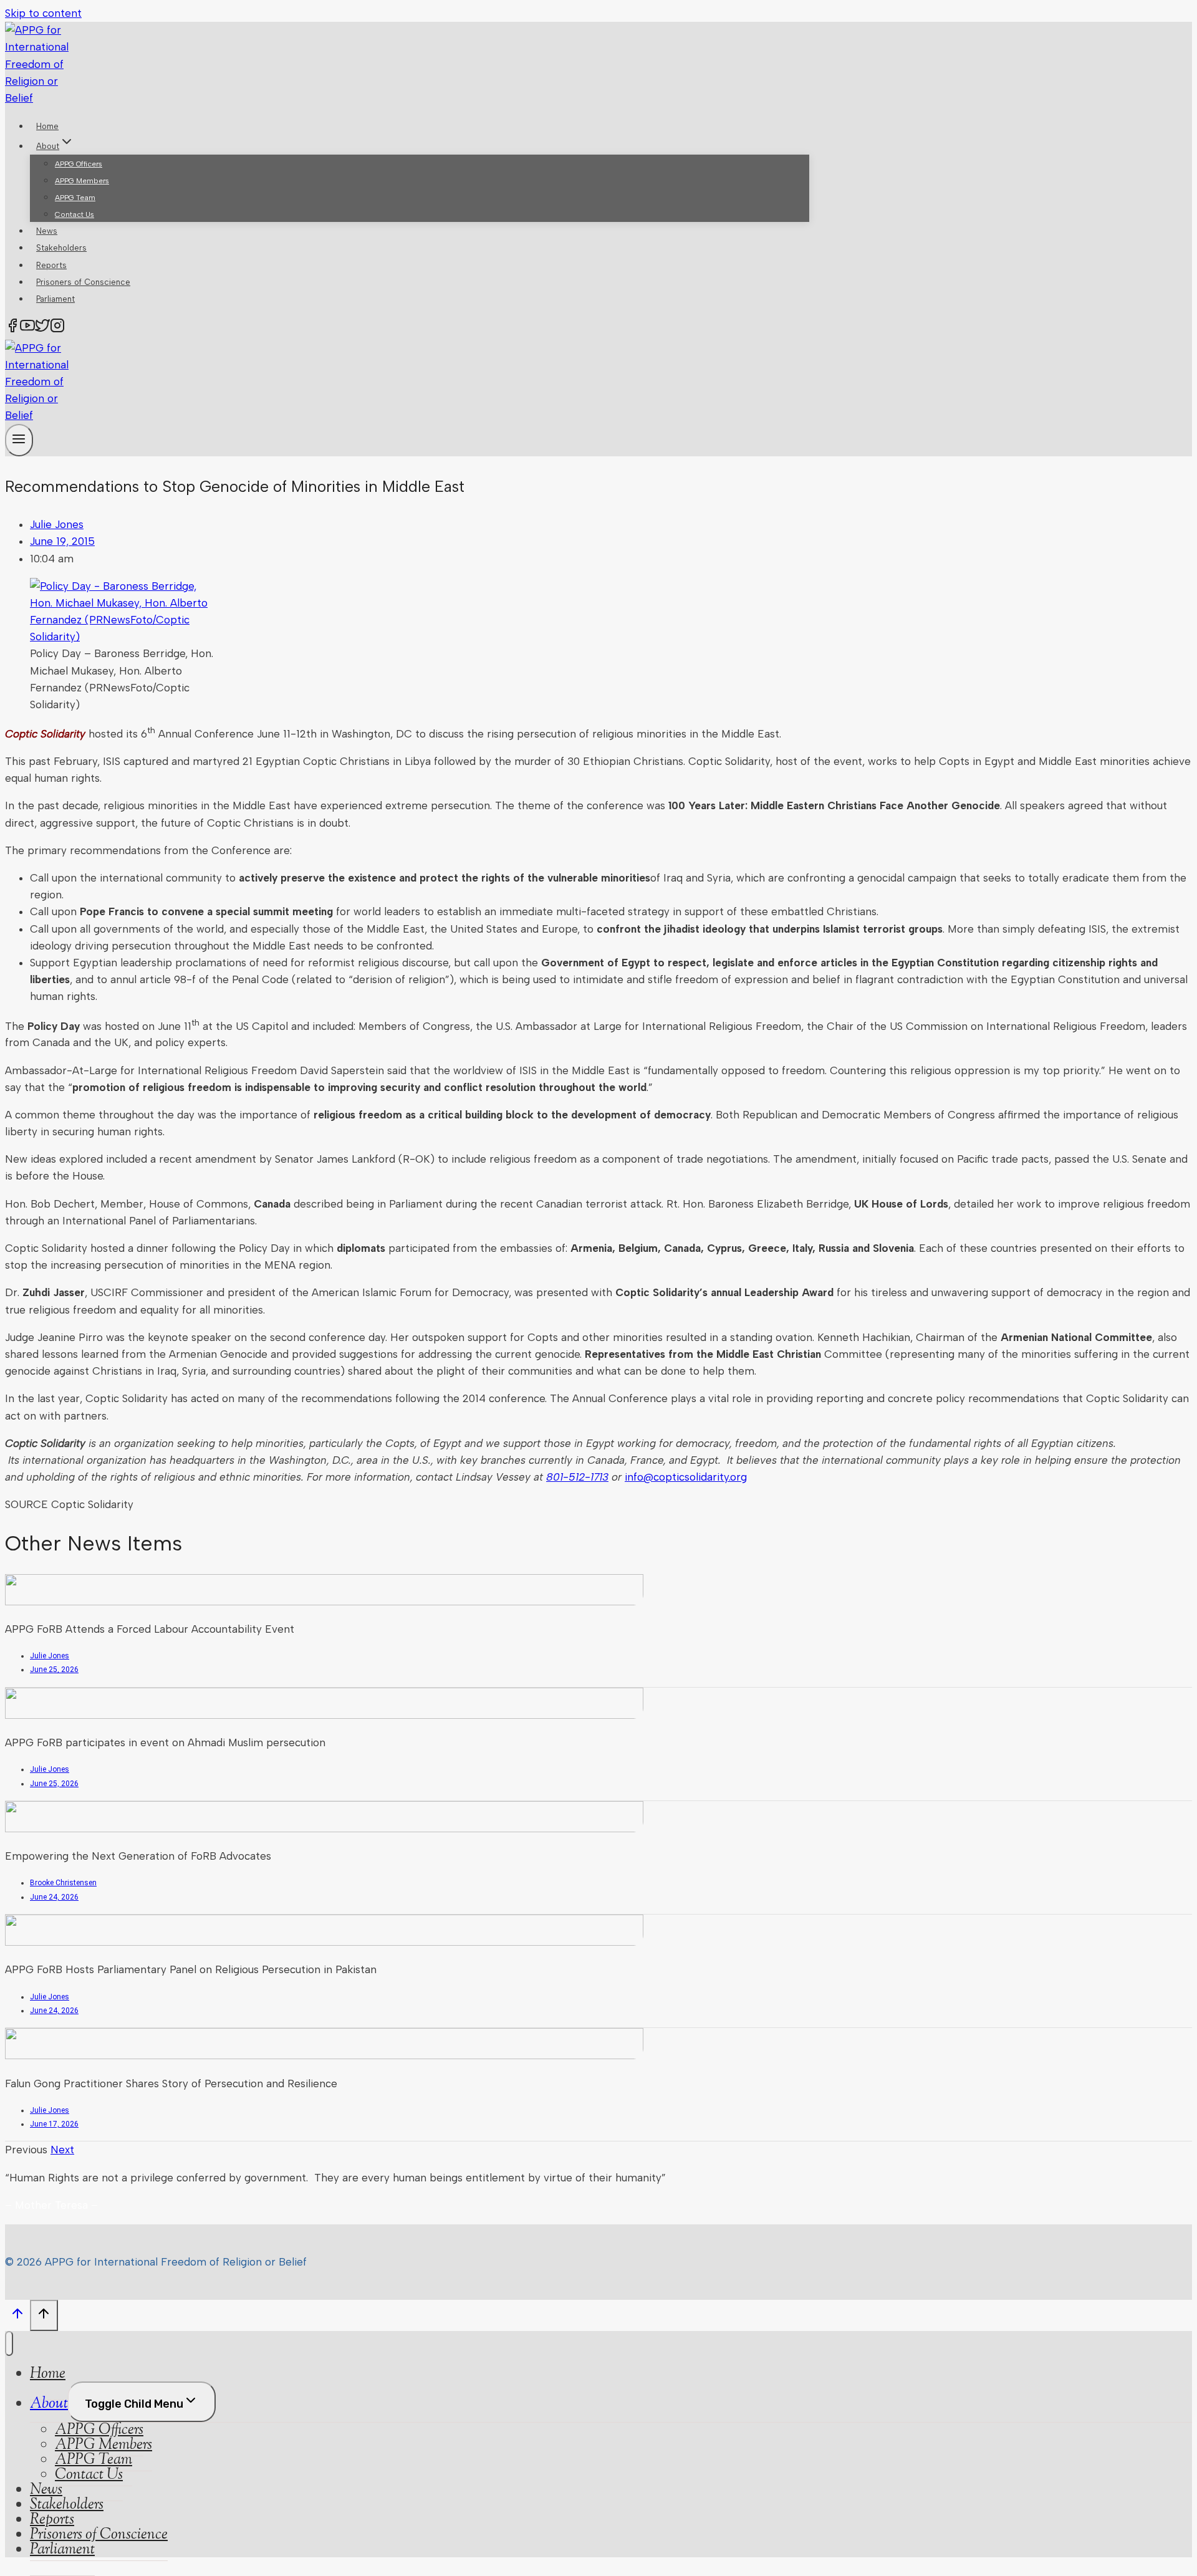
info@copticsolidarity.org (686, 1477)
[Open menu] (19, 440)
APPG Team (75, 198)
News (47, 231)
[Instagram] (57, 328)
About (49, 2404)
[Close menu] (9, 2343)
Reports (51, 265)
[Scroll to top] (17, 2317)
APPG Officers (79, 164)
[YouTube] (27, 328)
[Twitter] (42, 328)
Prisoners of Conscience (83, 282)
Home (47, 126)
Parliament (55, 299)
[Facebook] (12, 328)
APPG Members (82, 181)
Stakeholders (61, 248)
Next (62, 2150)
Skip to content (43, 13)
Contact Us (75, 214)
